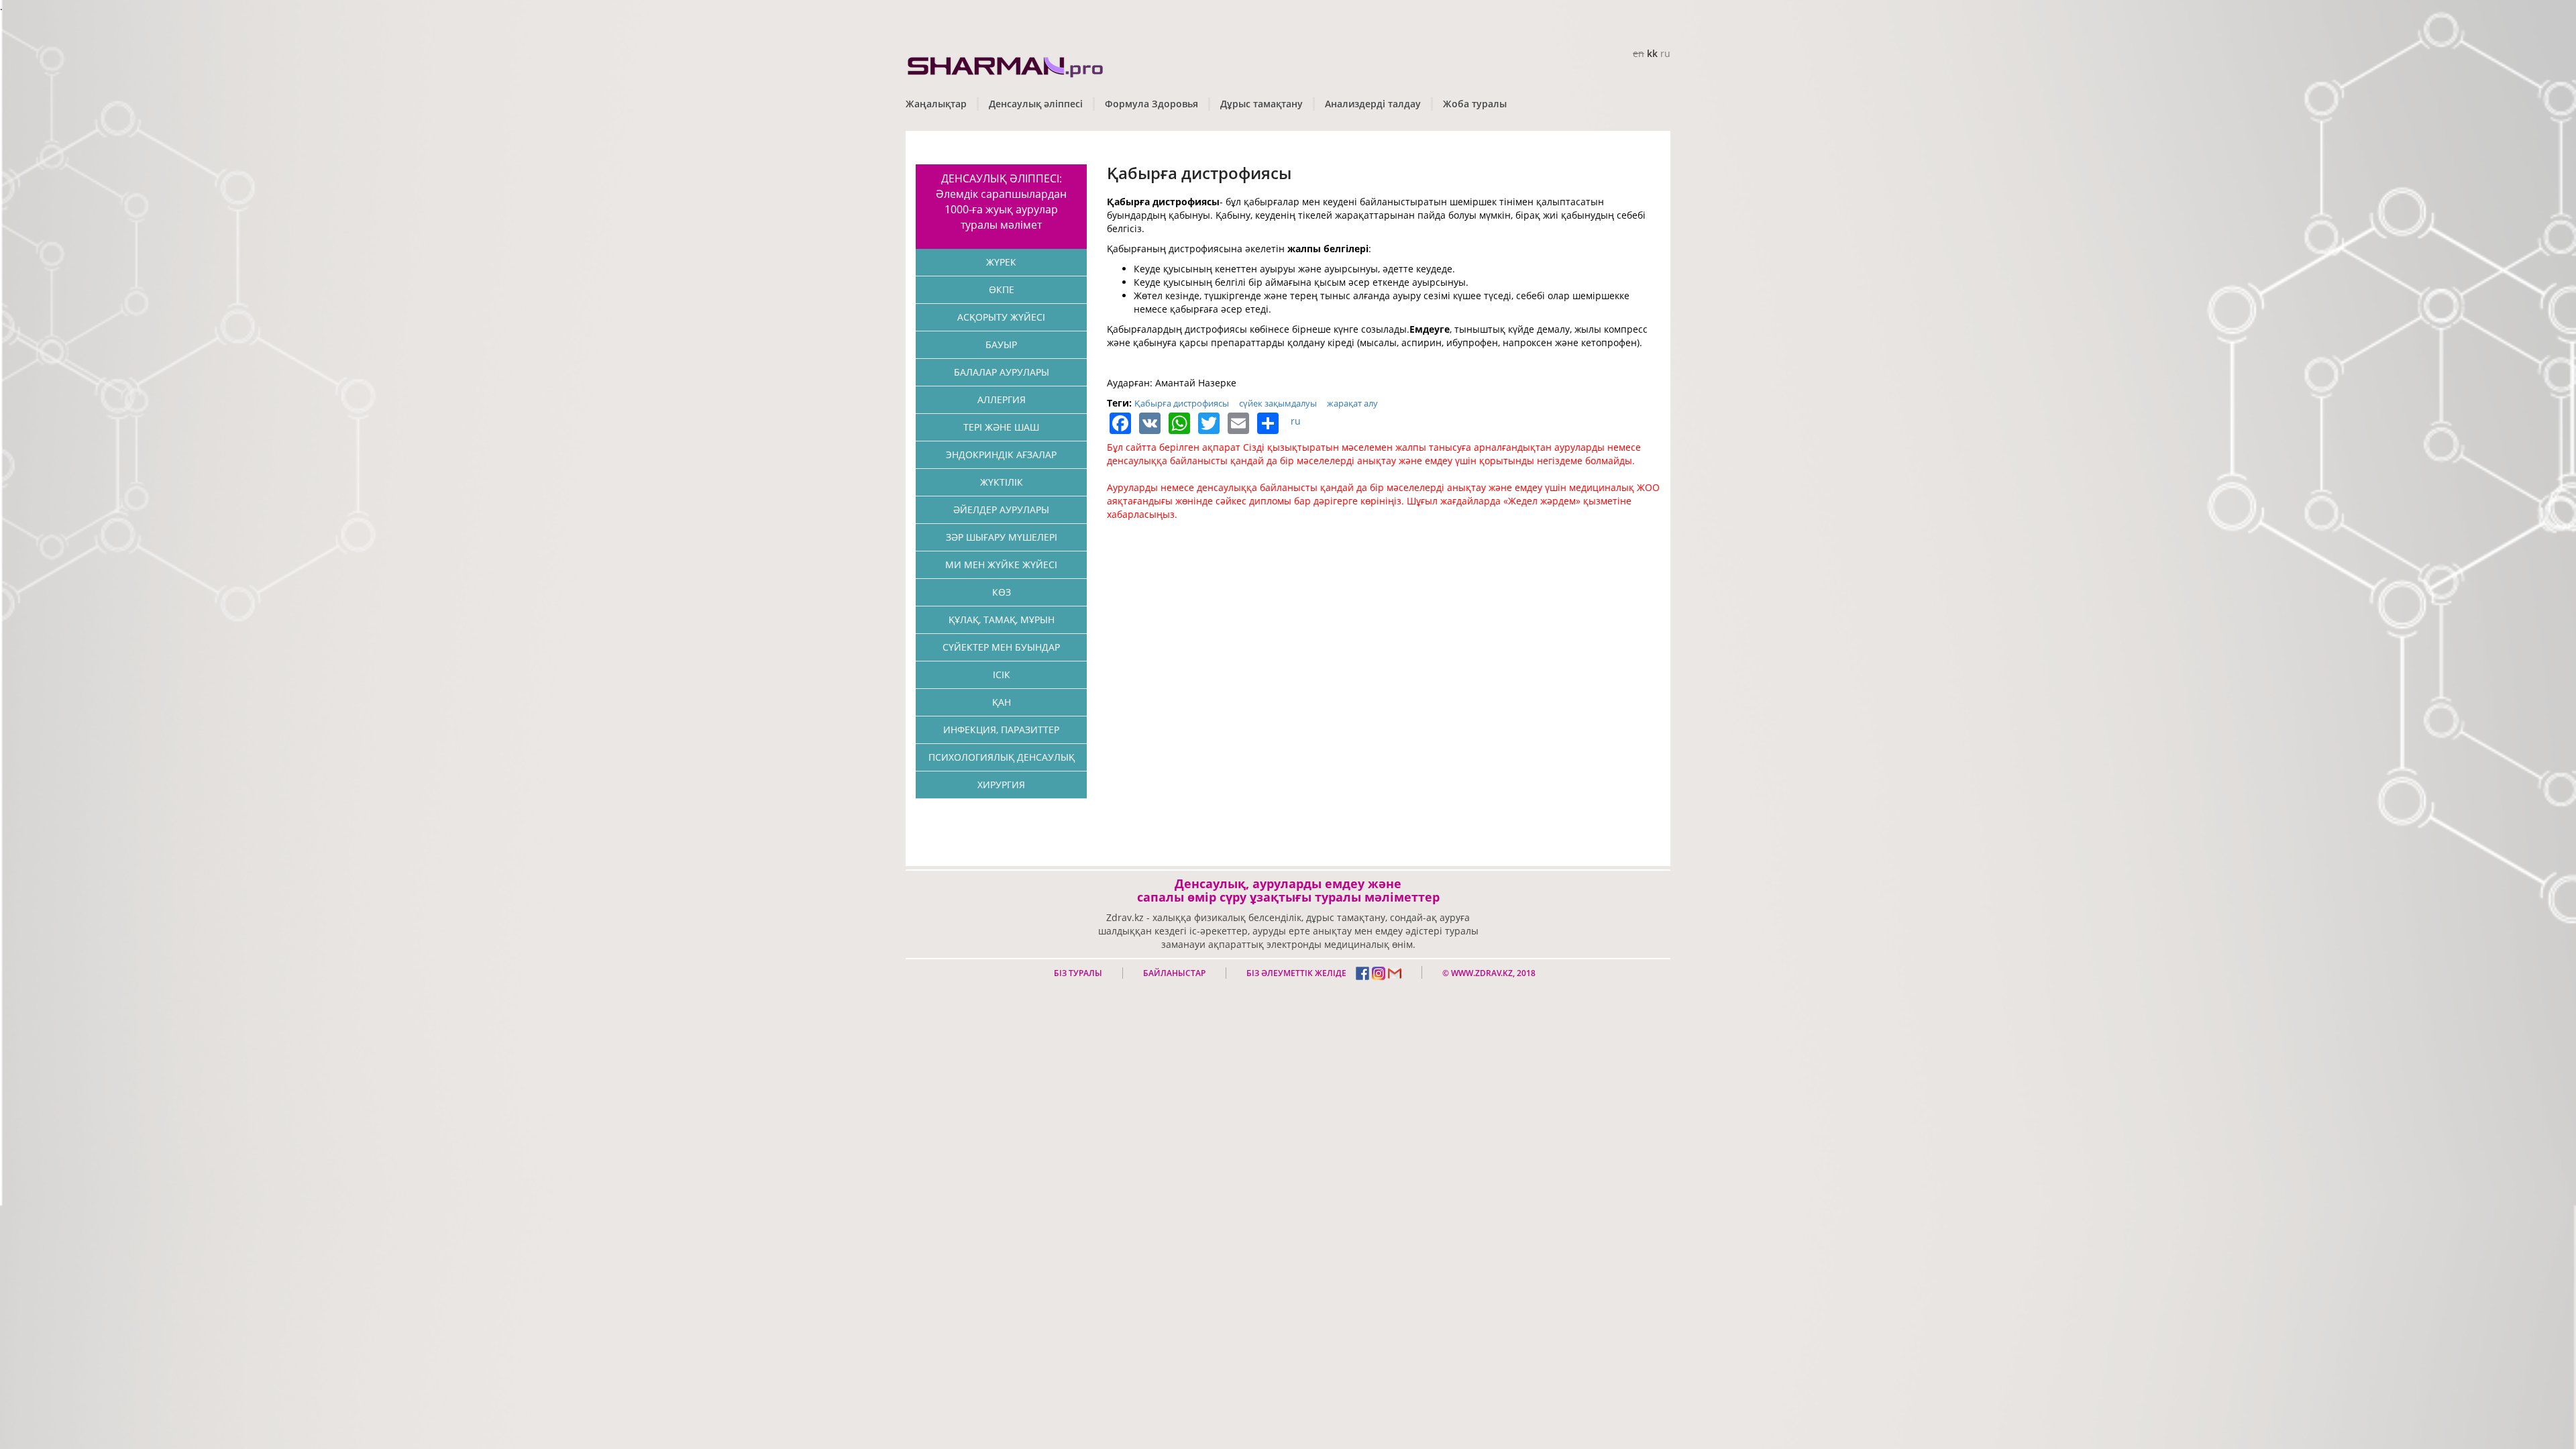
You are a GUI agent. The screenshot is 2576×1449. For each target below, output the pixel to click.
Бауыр (1001, 344)
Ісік (1002, 675)
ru (1665, 53)
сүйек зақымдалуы (1278, 403)
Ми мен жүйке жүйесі (1001, 565)
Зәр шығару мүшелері (1002, 537)
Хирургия (1001, 785)
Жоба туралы (1475, 104)
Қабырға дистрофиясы (1182, 403)
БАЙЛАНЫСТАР (1174, 973)
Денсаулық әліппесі (1036, 104)
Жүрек (1001, 262)
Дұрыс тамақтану (1262, 104)
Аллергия (1002, 399)
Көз (1002, 592)
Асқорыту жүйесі (1001, 317)
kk (1652, 53)
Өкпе (1002, 289)
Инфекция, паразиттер (1001, 730)
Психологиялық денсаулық (1002, 757)
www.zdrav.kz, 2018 (1492, 973)
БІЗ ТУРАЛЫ (1078, 973)
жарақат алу (1352, 403)
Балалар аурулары (1002, 372)
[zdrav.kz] (1006, 64)
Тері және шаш (1001, 427)
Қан (1002, 702)
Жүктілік (1002, 482)
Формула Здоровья (1151, 104)
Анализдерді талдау (1373, 104)
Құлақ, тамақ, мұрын (1002, 620)
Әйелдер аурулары (1001, 509)
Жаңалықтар (936, 104)
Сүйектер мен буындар (1001, 647)
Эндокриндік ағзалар (1001, 454)
